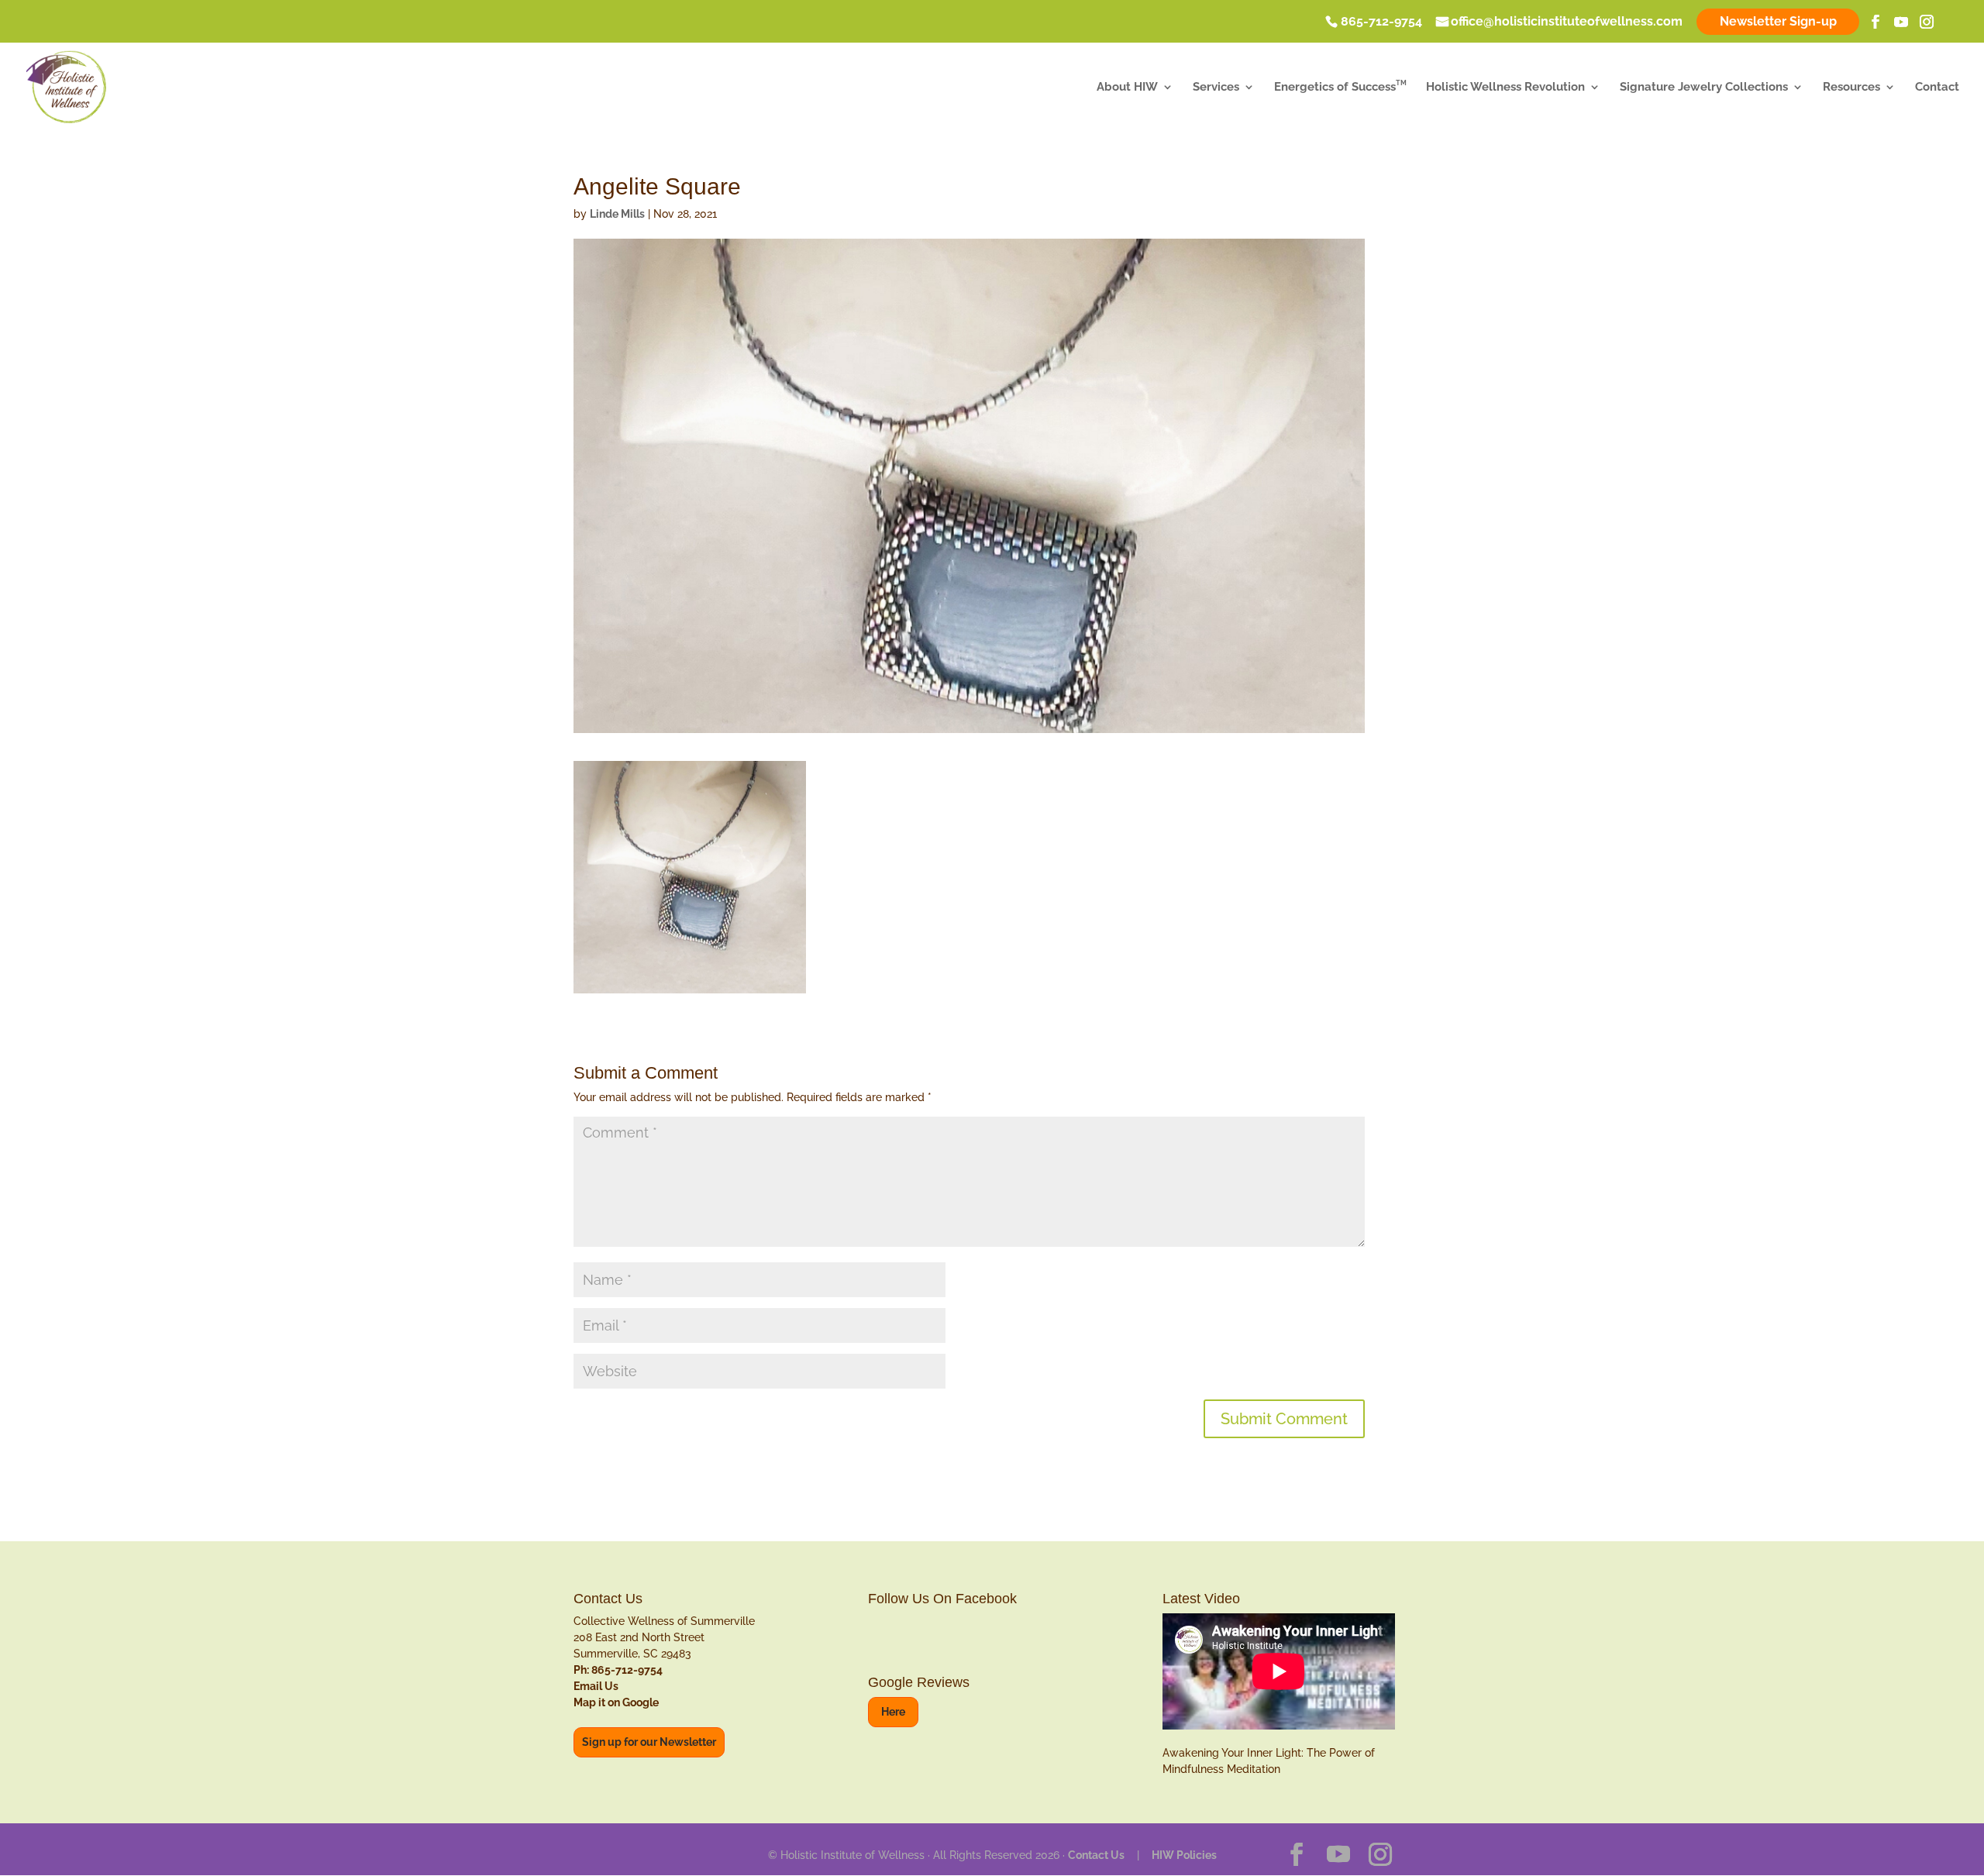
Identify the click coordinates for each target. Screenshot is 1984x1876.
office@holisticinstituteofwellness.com (1567, 22)
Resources (1851, 88)
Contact (1937, 88)
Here (893, 1712)
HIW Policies (1184, 1855)
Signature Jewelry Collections (1704, 88)
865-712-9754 (1381, 22)
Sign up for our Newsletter (649, 1742)
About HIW (1127, 88)
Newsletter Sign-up (1778, 21)
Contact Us (1096, 1855)
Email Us (596, 1686)
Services (1216, 88)
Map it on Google (616, 1702)
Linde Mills (617, 214)
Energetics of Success (1340, 88)
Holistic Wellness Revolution (1505, 88)
